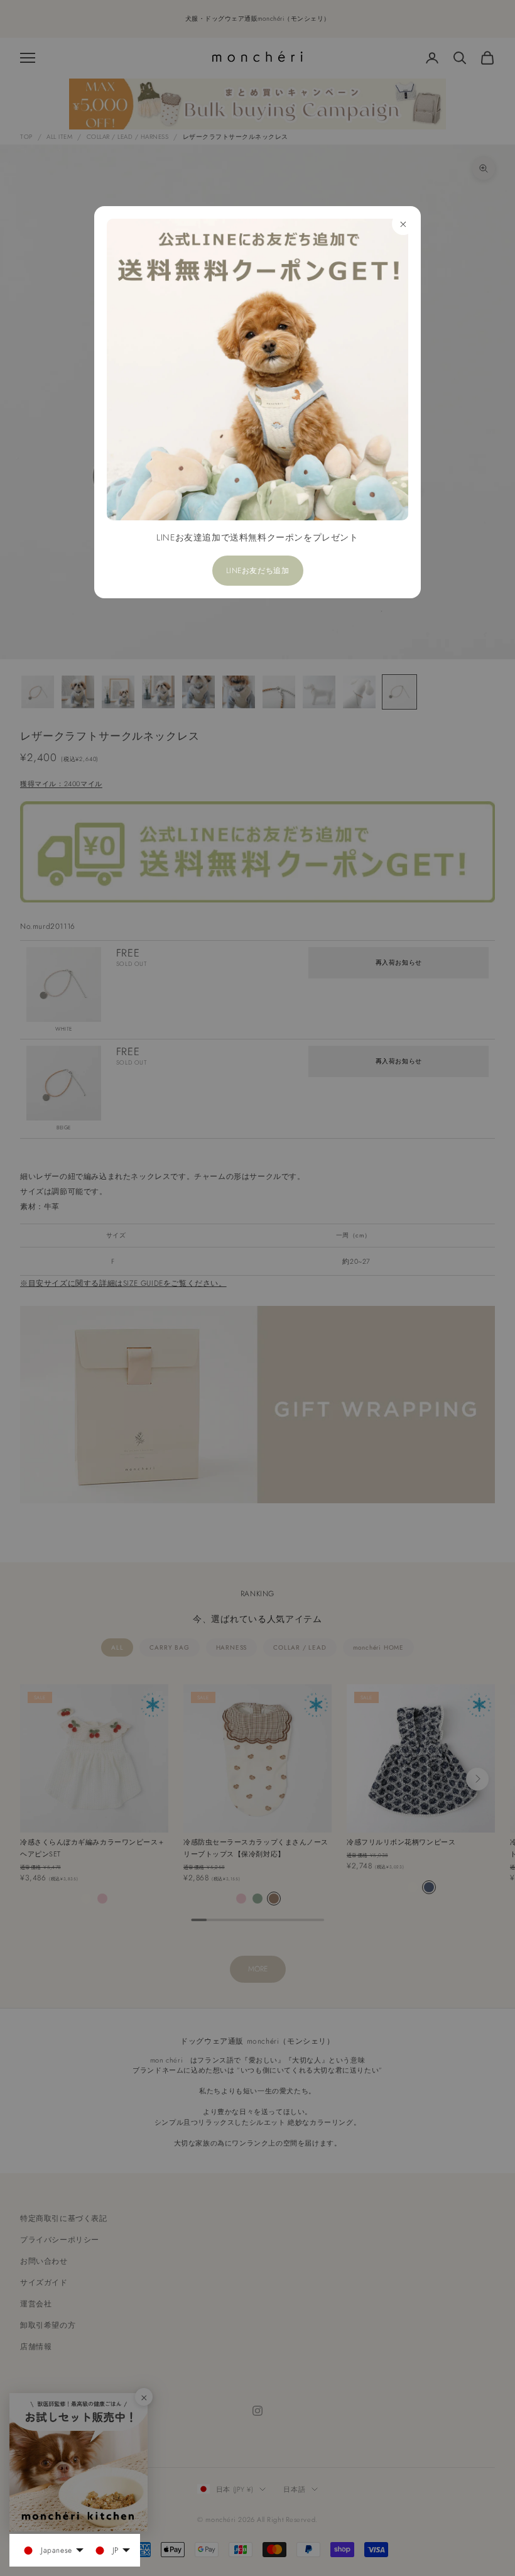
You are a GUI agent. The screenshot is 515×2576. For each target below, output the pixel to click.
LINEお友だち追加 (258, 571)
